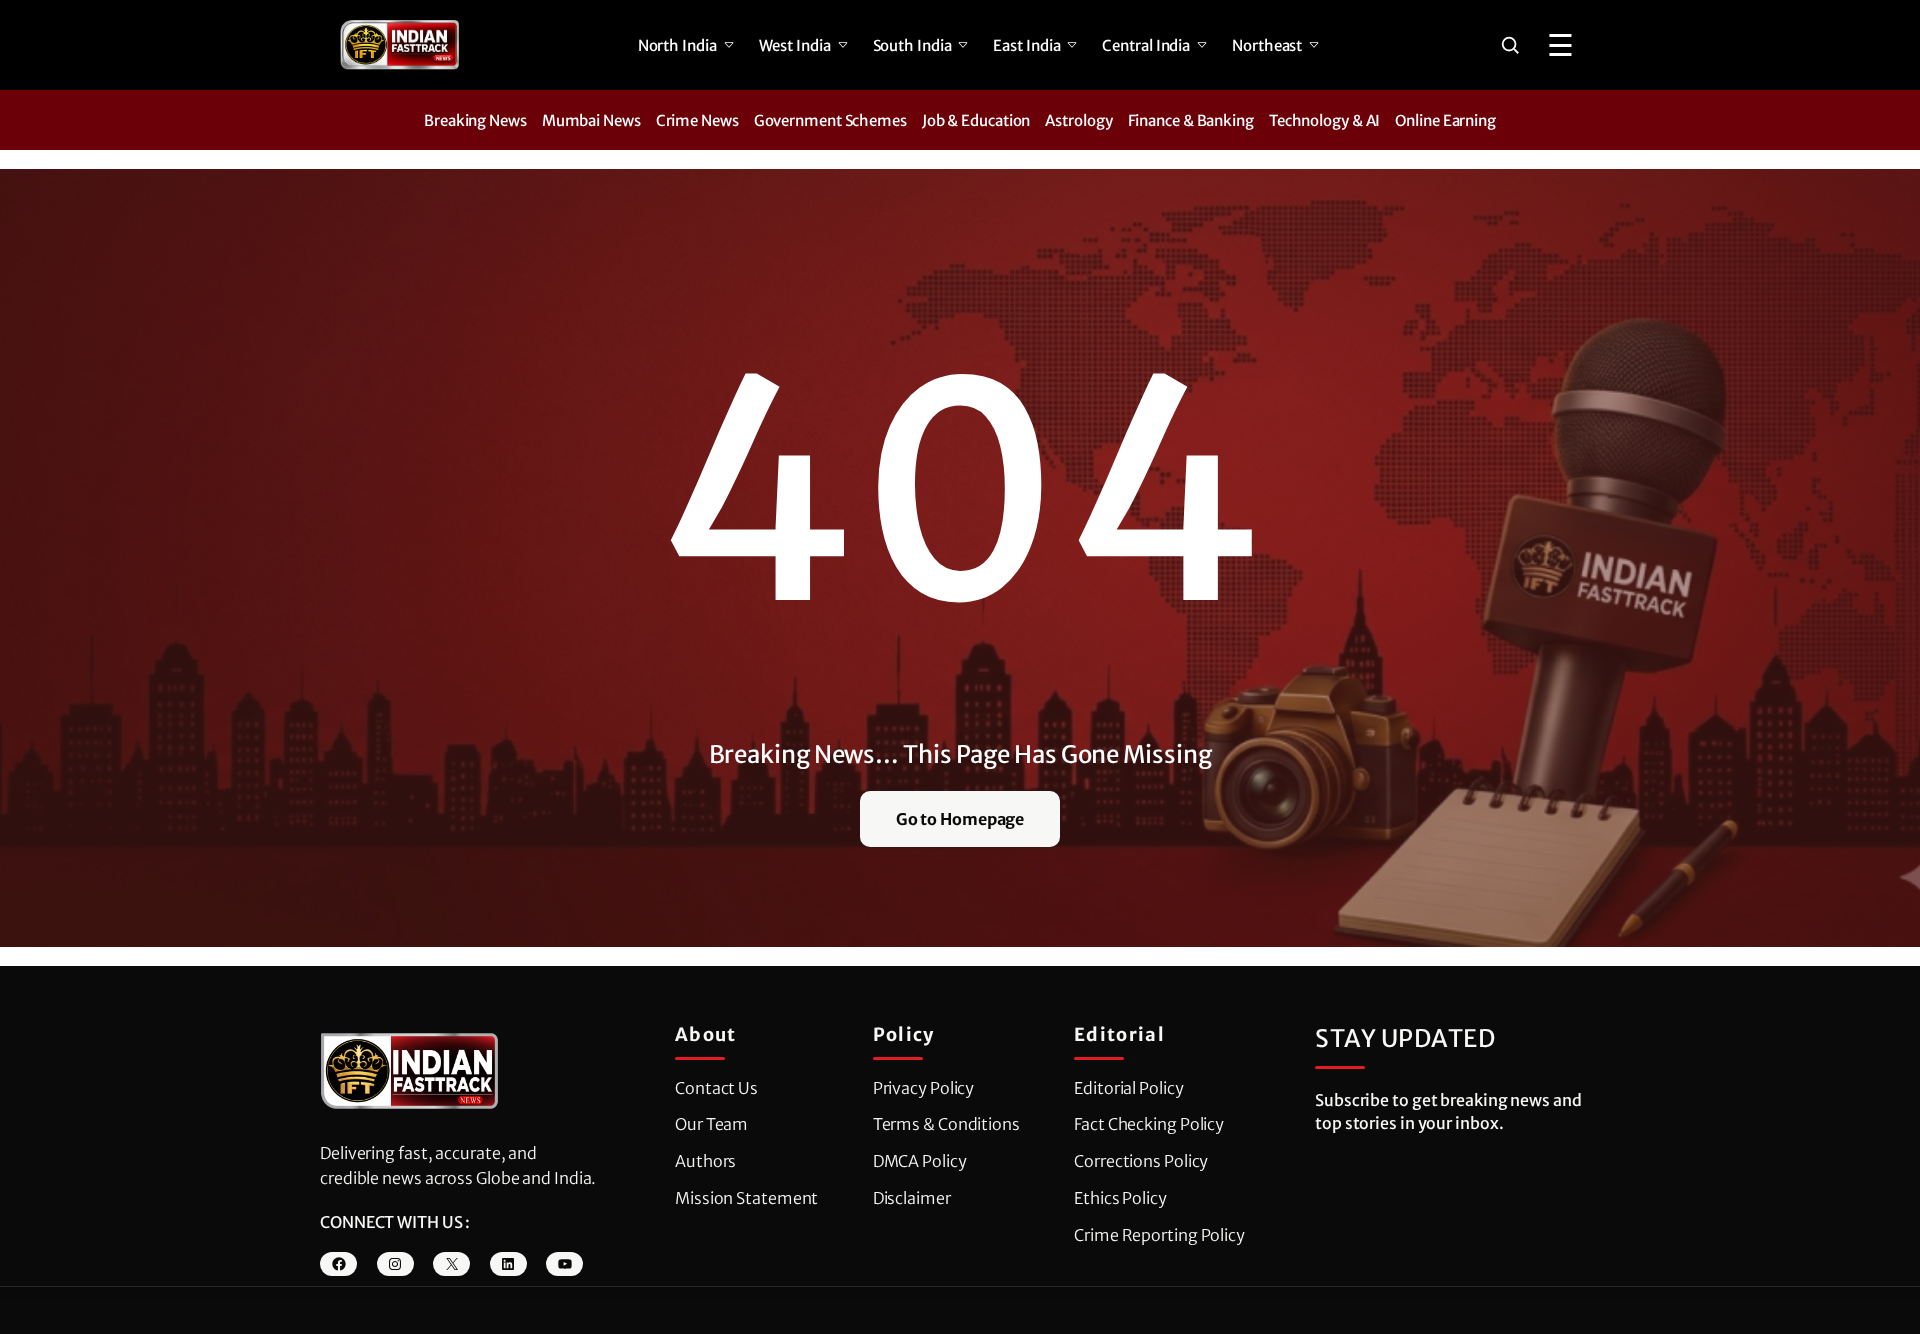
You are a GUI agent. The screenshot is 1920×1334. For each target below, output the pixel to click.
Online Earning (1445, 120)
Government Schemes (830, 120)
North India (677, 45)
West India (795, 45)
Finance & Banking (1191, 120)
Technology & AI (1325, 120)
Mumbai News (591, 120)
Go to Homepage (960, 819)
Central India (1146, 45)
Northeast (1267, 45)
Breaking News (475, 120)
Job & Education (976, 120)
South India (912, 45)
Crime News (697, 120)
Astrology (1078, 120)
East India (1026, 45)
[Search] (1510, 45)
